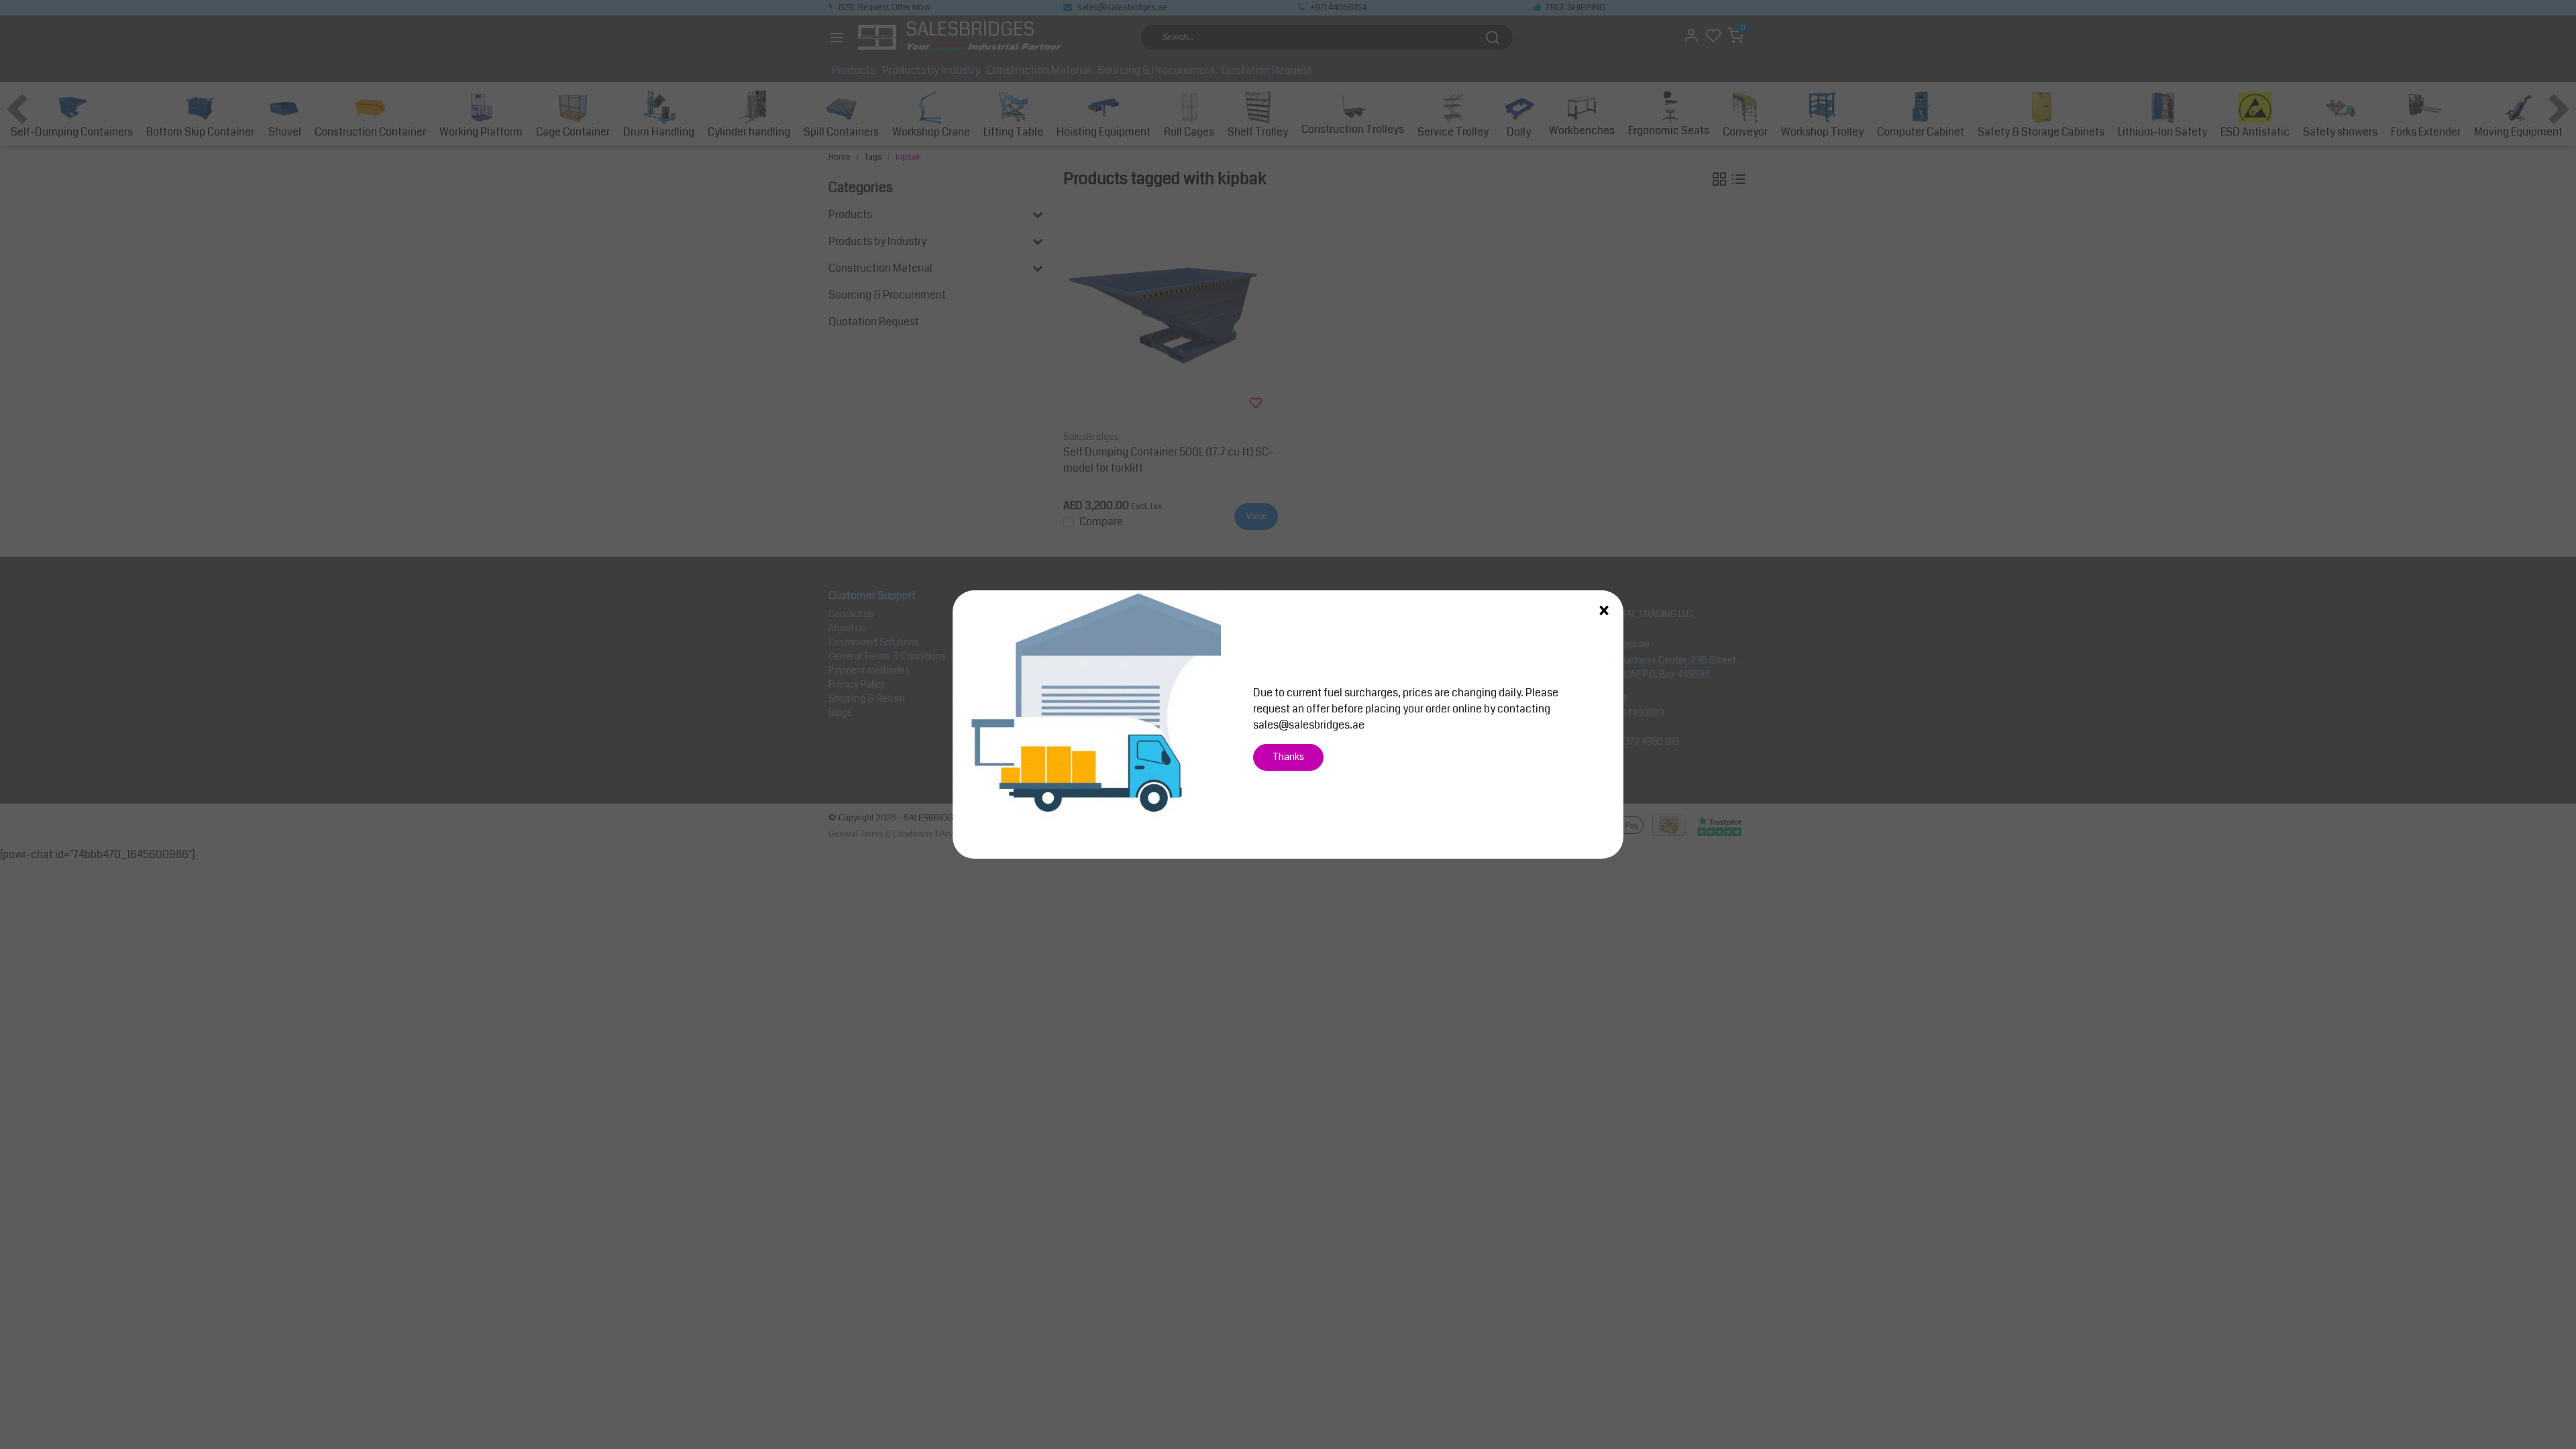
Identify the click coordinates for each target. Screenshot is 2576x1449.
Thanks (1288, 757)
